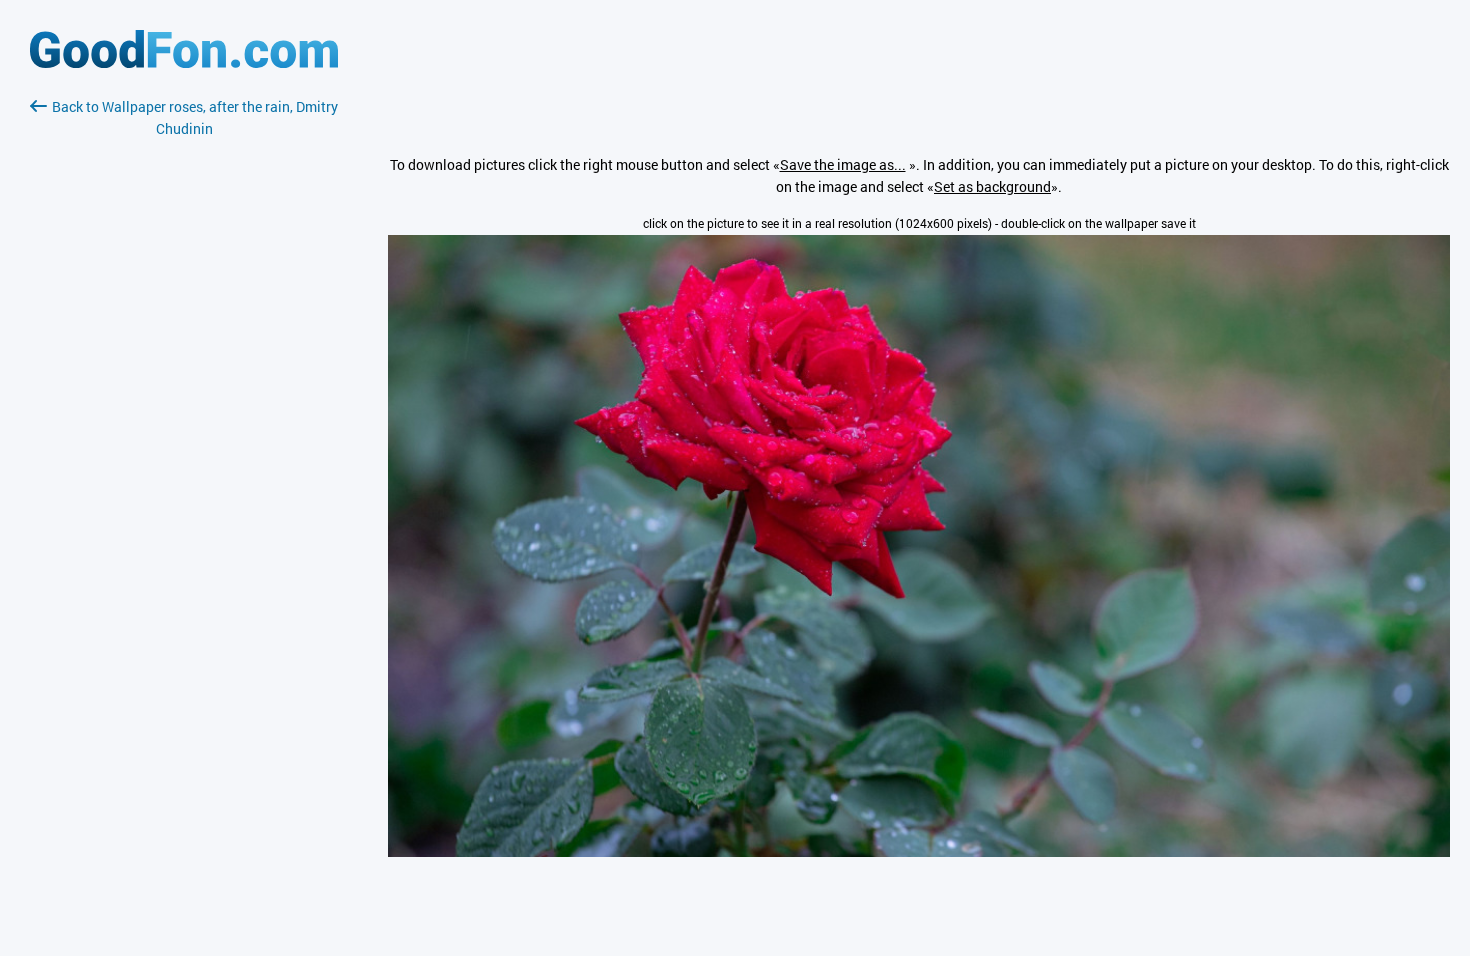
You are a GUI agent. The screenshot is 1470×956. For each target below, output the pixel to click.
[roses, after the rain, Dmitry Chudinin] (919, 851)
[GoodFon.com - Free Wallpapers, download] (184, 62)
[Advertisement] (184, 377)
